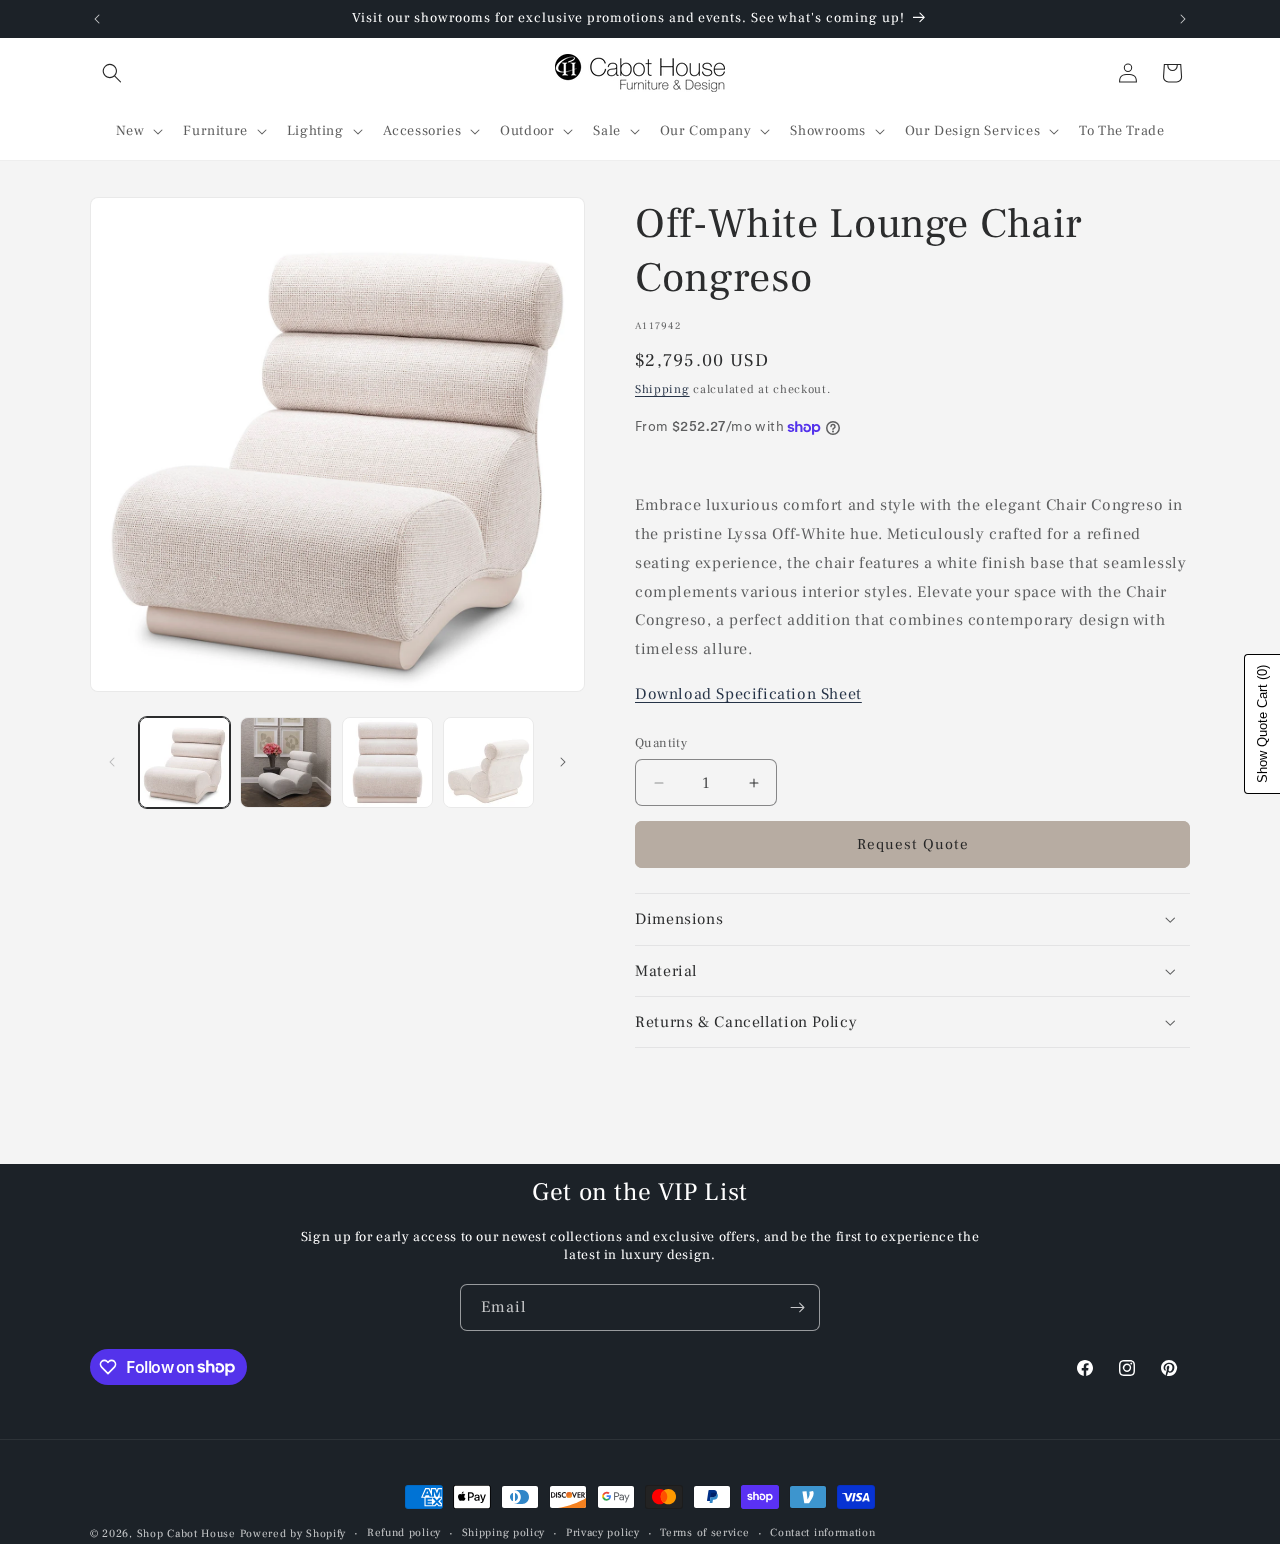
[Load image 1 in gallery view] (184, 762)
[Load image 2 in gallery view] (285, 762)
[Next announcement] (1183, 19)
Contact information (822, 1532)
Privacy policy (603, 1532)
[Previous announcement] (97, 19)
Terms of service (704, 1532)
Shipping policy (504, 1532)
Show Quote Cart (1262, 724)
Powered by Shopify (293, 1533)
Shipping (662, 389)
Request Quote (913, 844)
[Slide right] (563, 762)
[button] (112, 73)
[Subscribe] (797, 1307)
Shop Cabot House (186, 1533)
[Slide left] (112, 762)
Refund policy (404, 1532)
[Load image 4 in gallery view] (488, 762)
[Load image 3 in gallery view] (387, 762)
